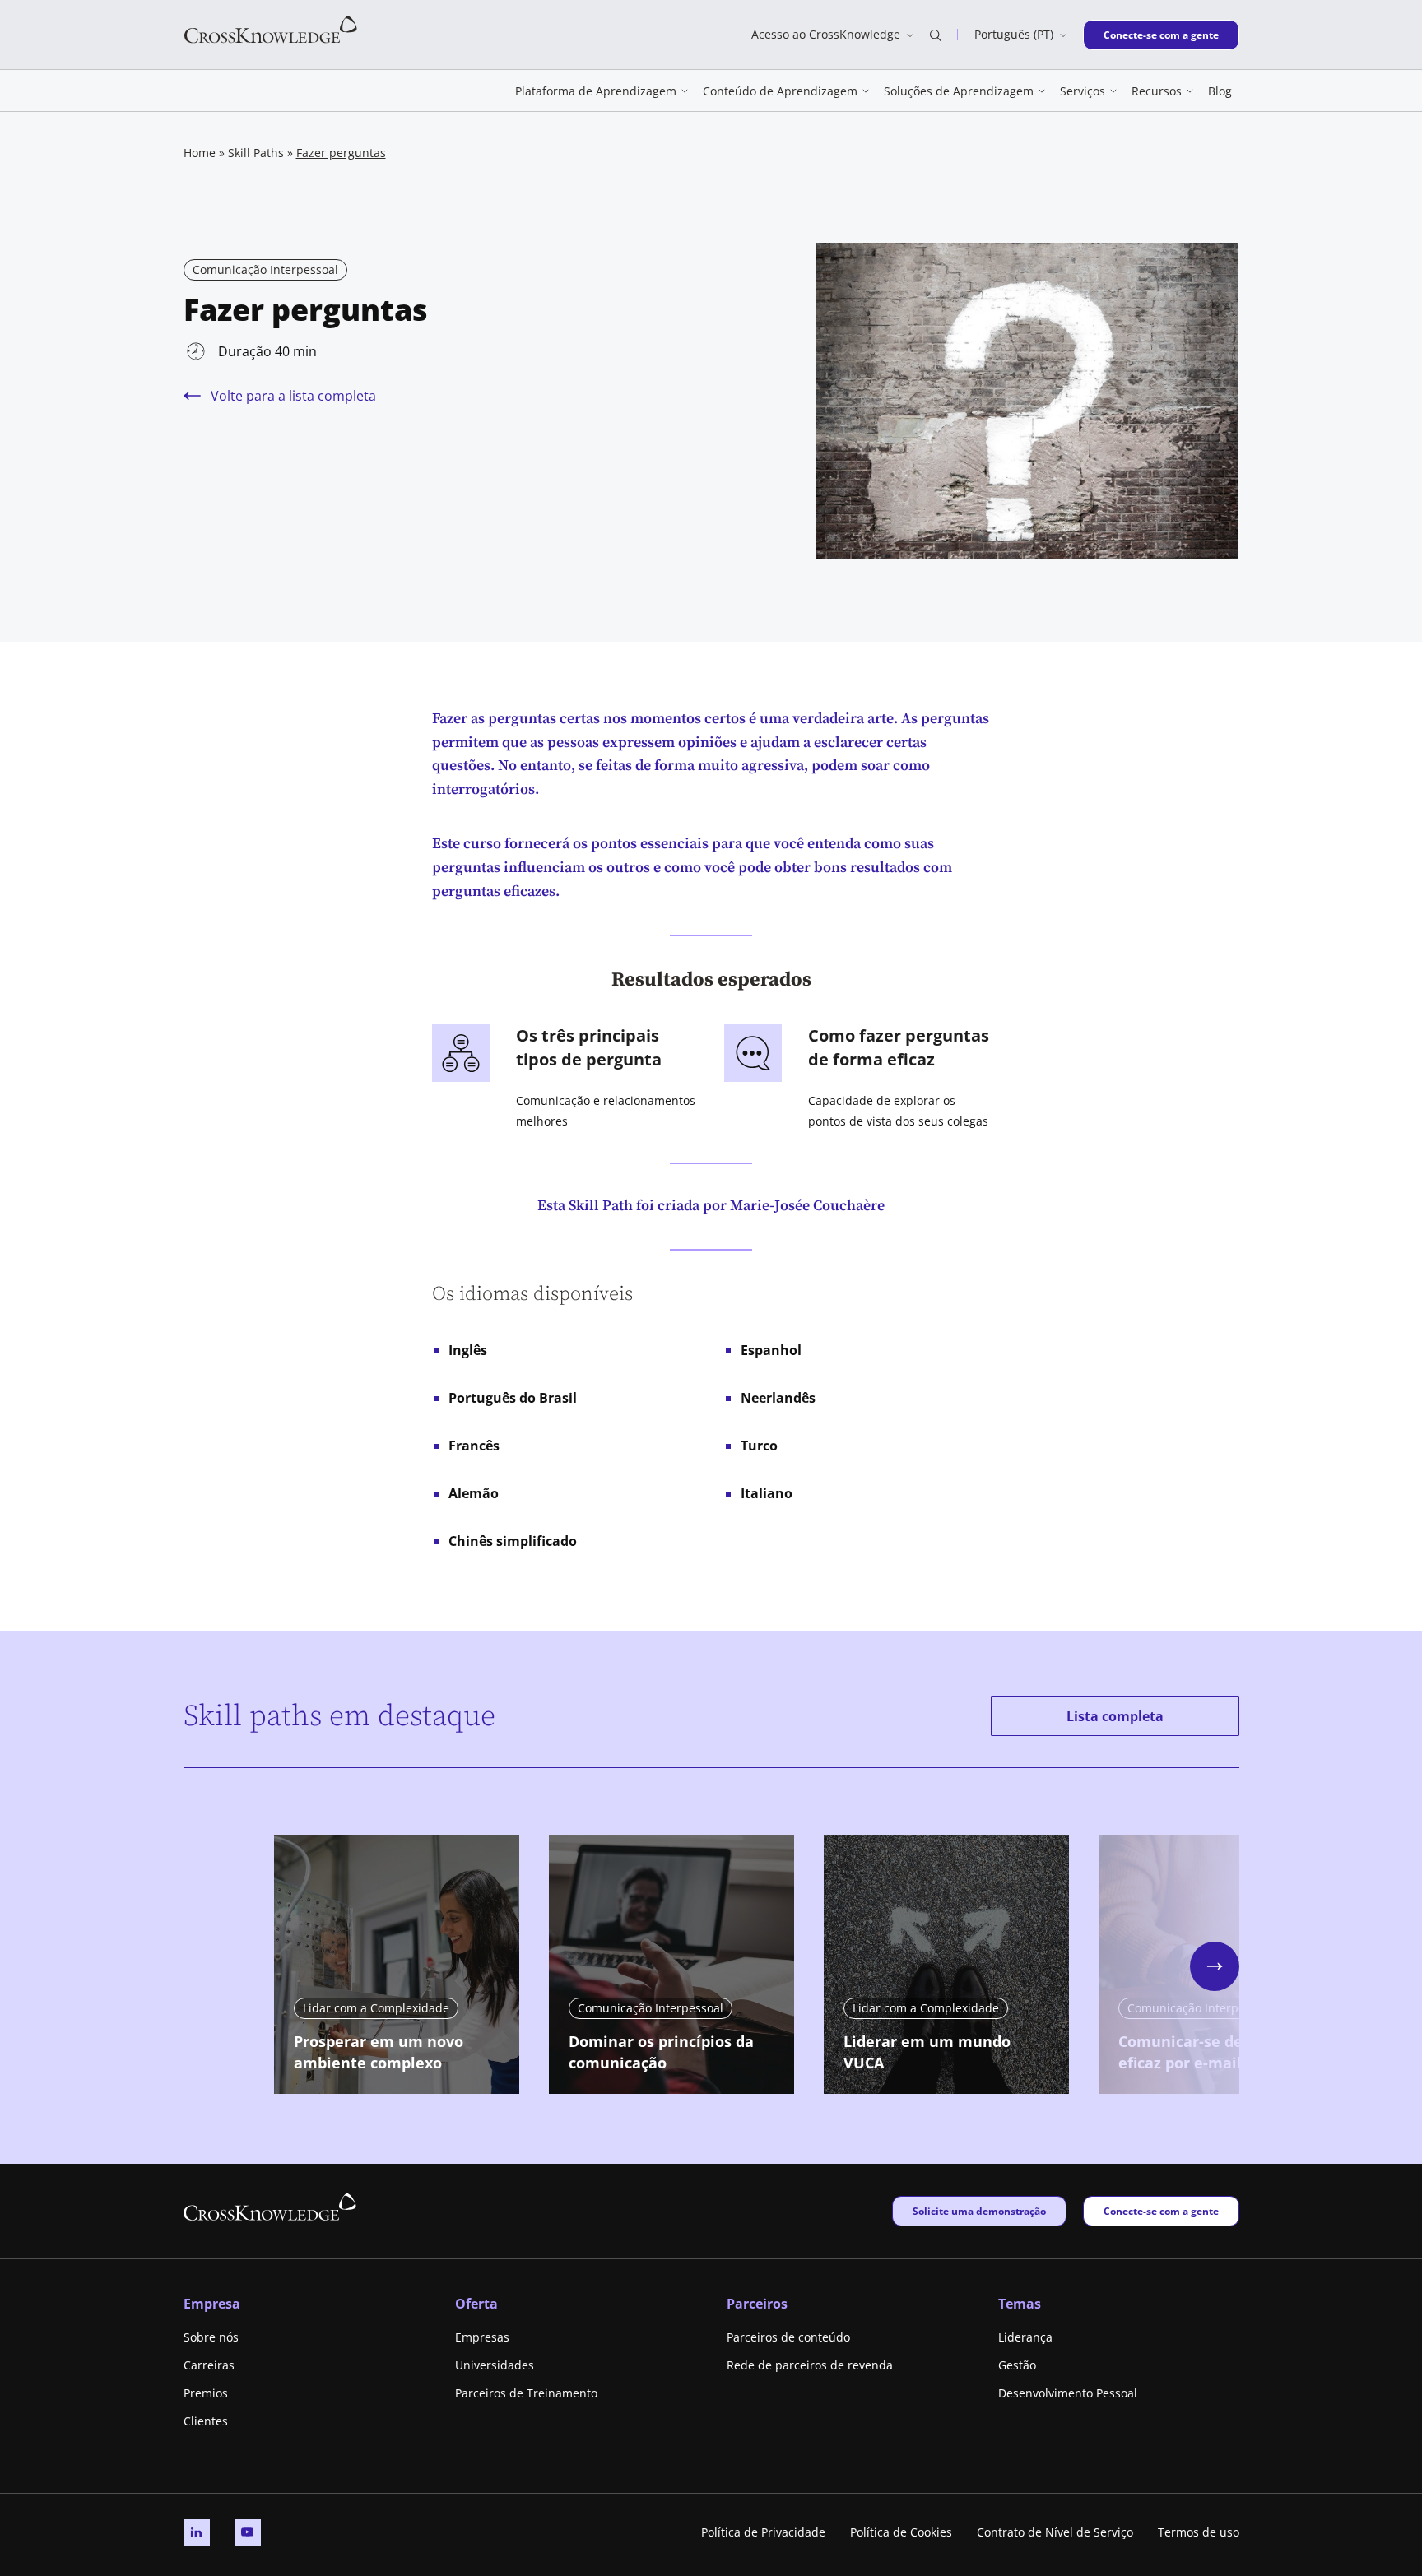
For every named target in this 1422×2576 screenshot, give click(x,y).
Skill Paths (256, 153)
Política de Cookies (901, 2532)
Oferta (476, 2304)
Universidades (495, 2365)
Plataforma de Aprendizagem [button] (596, 91)
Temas (1020, 2304)
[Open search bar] (936, 35)
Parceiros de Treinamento (526, 2393)
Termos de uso (1199, 2532)
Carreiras (209, 2365)
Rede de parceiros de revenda (810, 2365)
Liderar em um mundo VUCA (927, 2052)
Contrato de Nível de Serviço (1055, 2532)
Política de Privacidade (763, 2532)
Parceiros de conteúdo (788, 2337)
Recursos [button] (1157, 91)
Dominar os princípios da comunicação (661, 2052)
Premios (206, 2393)
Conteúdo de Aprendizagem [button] (780, 91)
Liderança (1025, 2337)
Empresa (212, 2304)
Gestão (1017, 2365)
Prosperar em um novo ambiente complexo (379, 2052)
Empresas (482, 2337)
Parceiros (757, 2304)
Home (200, 153)
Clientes (206, 2421)
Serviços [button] (1083, 91)
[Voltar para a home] (271, 28)
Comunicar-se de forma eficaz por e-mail (1205, 2052)
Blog (1220, 91)
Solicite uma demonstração (979, 2211)
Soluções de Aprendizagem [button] (959, 91)
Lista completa (1115, 1716)
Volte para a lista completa (293, 396)
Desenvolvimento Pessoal (1068, 2393)
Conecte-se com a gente (1161, 35)
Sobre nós (211, 2337)
